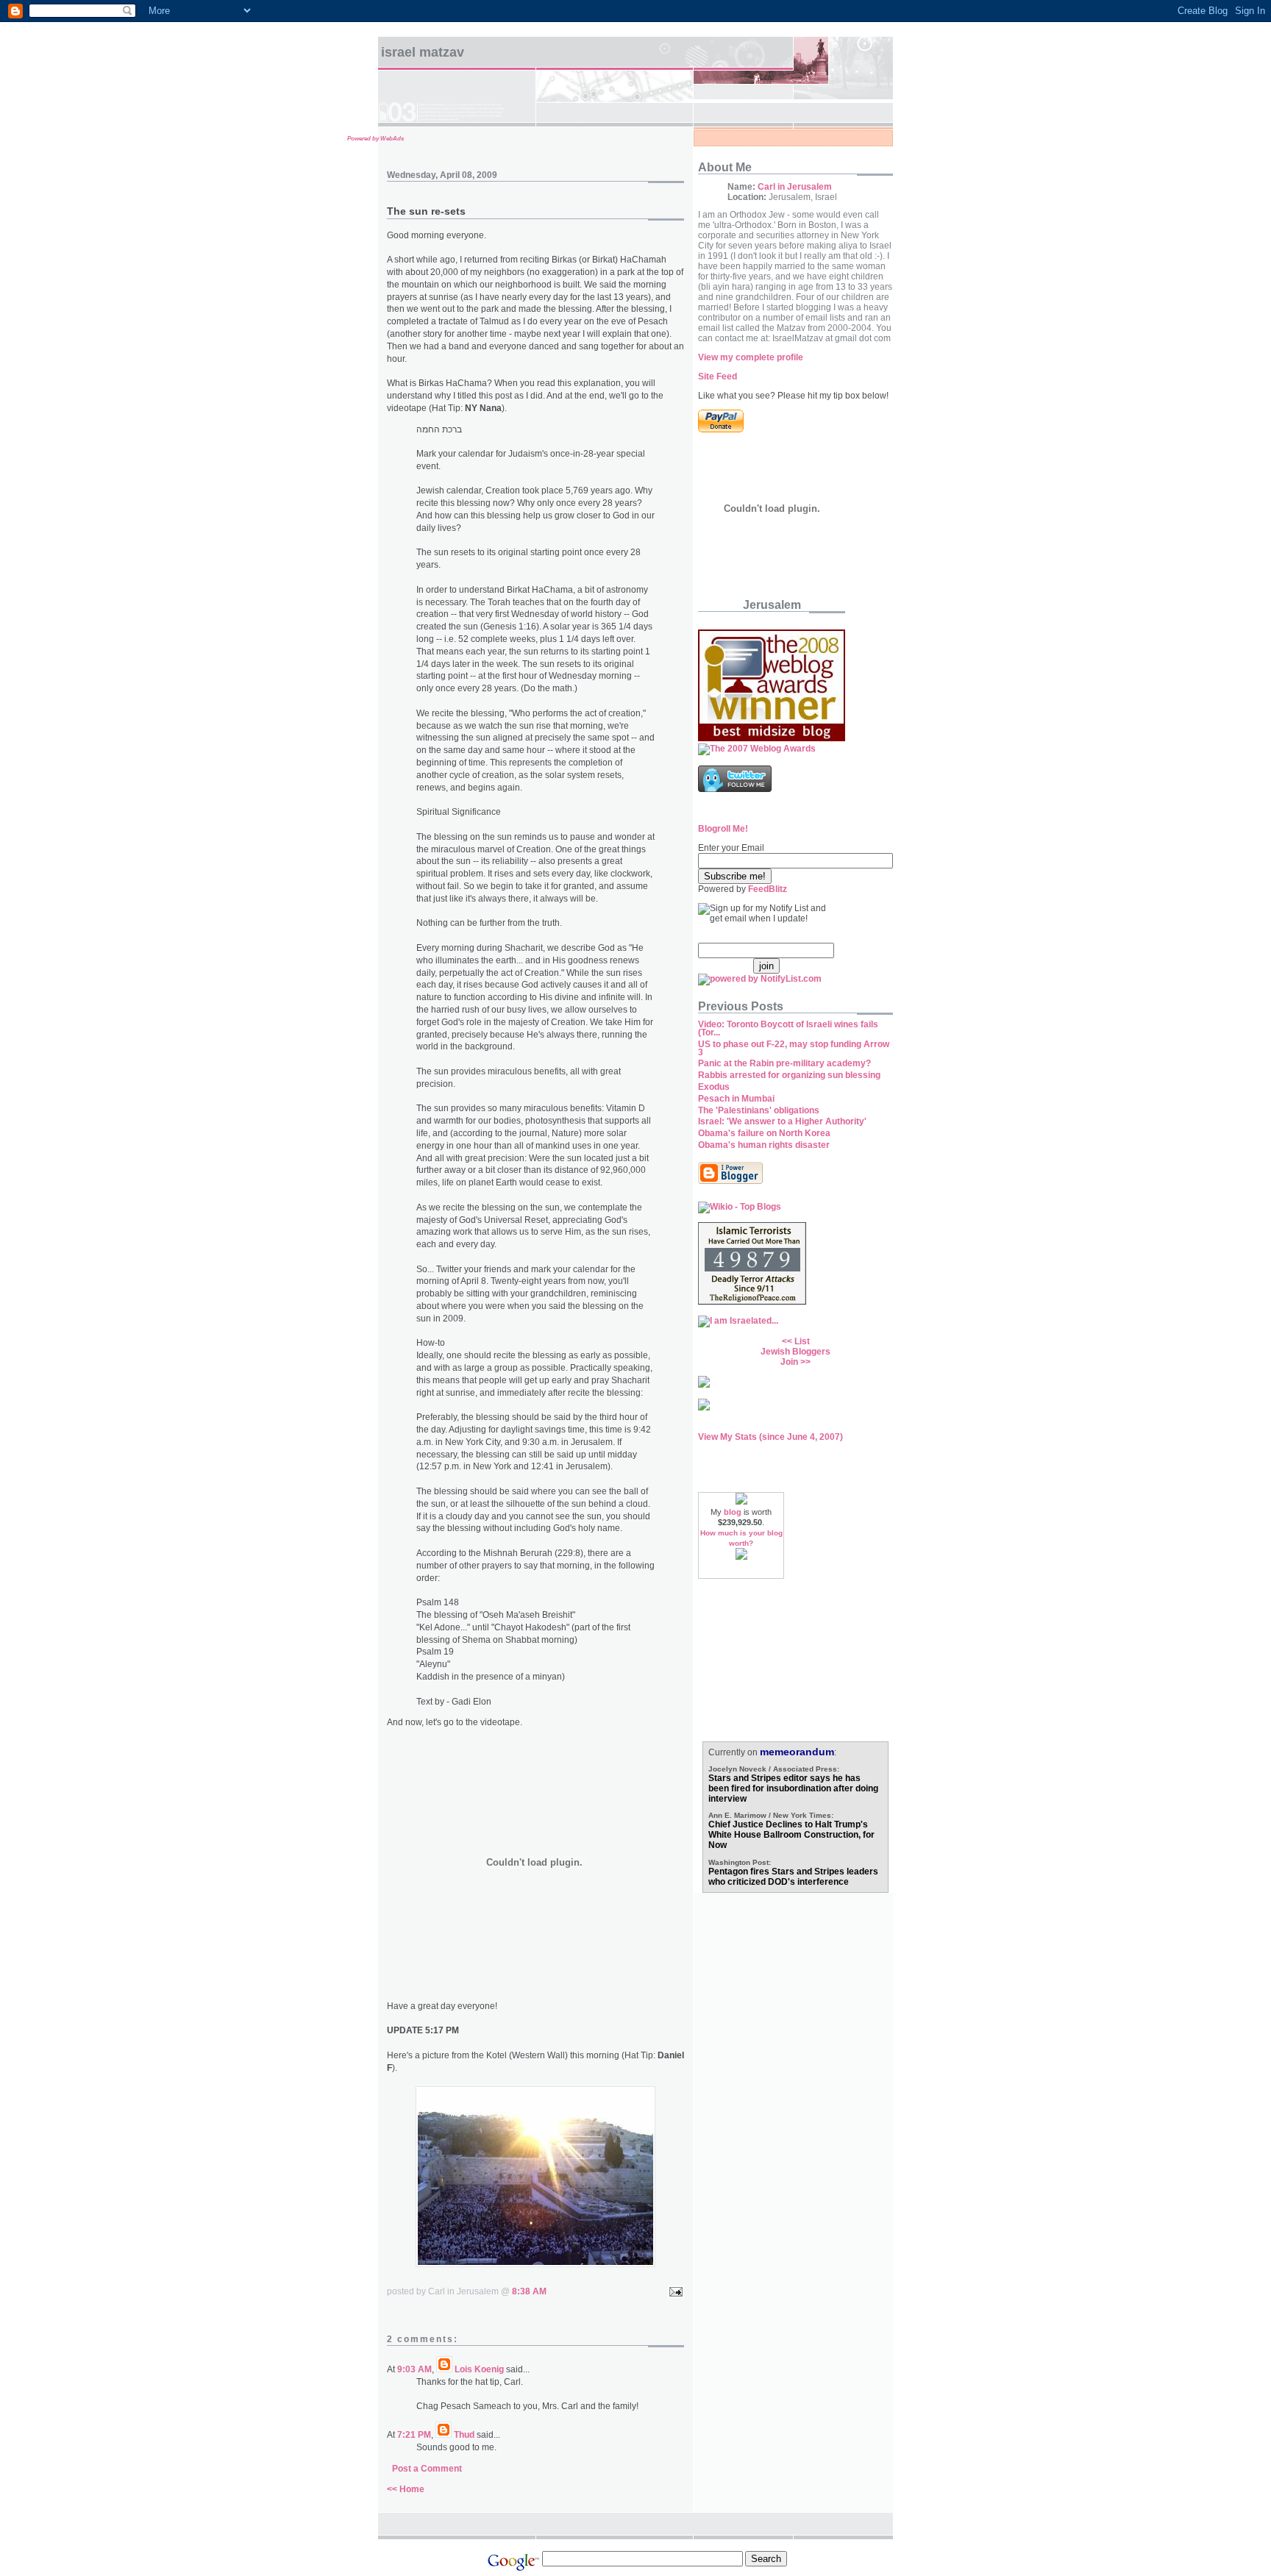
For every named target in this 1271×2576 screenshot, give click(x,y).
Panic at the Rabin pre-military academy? (784, 1063)
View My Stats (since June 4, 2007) (770, 1437)
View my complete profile (751, 357)
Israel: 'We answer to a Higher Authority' (782, 1121)
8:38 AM (529, 2291)
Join (789, 1362)
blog (733, 1512)
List (802, 1341)
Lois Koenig (479, 2369)
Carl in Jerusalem (795, 187)
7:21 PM (414, 2435)
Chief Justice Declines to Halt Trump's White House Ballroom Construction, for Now (791, 1835)
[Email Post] (674, 2291)
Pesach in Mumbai (736, 1099)
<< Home (406, 2489)
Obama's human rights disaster (764, 1145)
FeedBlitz (768, 889)
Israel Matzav (423, 52)
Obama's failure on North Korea (764, 1133)
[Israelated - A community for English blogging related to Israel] (738, 1321)
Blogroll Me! (723, 829)
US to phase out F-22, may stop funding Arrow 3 (794, 1048)
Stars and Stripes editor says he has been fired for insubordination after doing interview (793, 1788)
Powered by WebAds (375, 139)
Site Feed (718, 377)
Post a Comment (427, 2469)
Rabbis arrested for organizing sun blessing (789, 1075)
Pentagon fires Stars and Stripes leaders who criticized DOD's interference (793, 1877)
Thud (464, 2435)
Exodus (714, 1087)
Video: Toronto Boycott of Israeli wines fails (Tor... (788, 1028)
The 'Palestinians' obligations (759, 1110)
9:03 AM (414, 2369)
